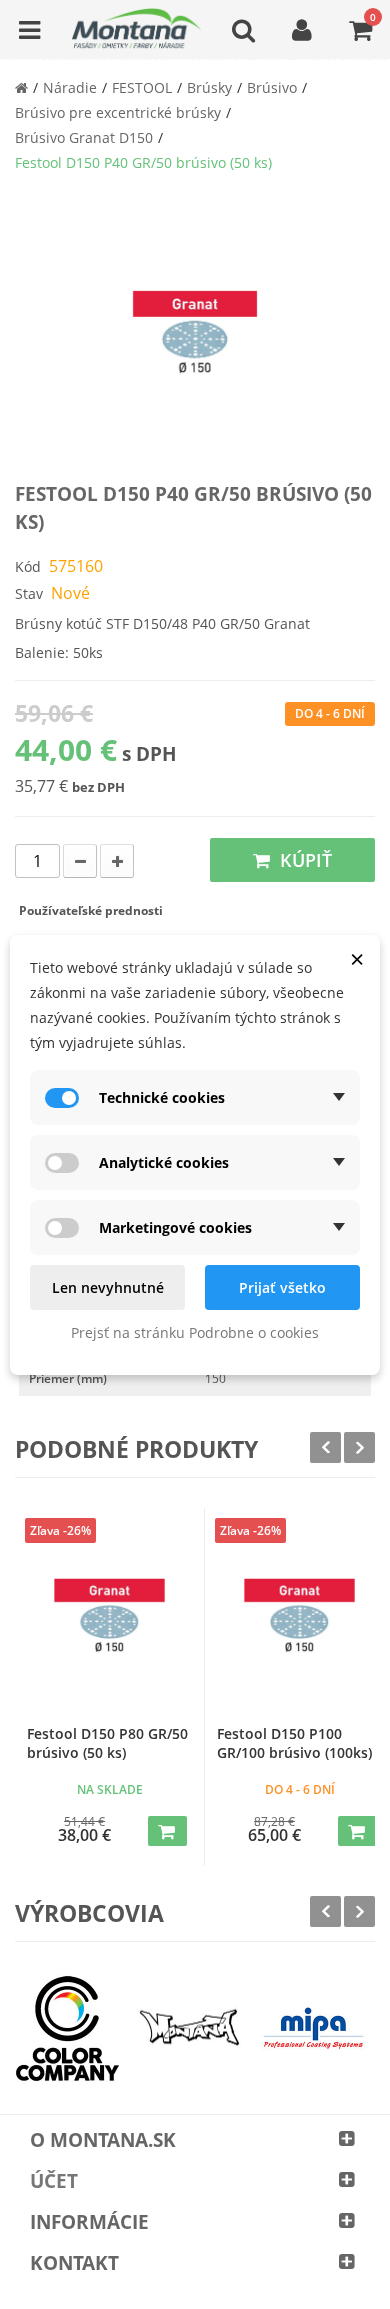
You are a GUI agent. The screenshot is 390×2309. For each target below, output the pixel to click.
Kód (28, 566)
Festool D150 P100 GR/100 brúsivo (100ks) (294, 1743)
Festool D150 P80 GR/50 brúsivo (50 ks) (107, 1743)
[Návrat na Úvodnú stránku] (21, 87)
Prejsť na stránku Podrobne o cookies (195, 1332)
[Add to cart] (167, 1831)
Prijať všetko (282, 1287)
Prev (325, 1447)
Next (359, 1447)
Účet (54, 2181)
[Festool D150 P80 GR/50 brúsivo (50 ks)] (109, 1622)
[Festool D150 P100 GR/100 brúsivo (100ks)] (299, 1622)
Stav (29, 593)
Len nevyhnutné (108, 1287)
